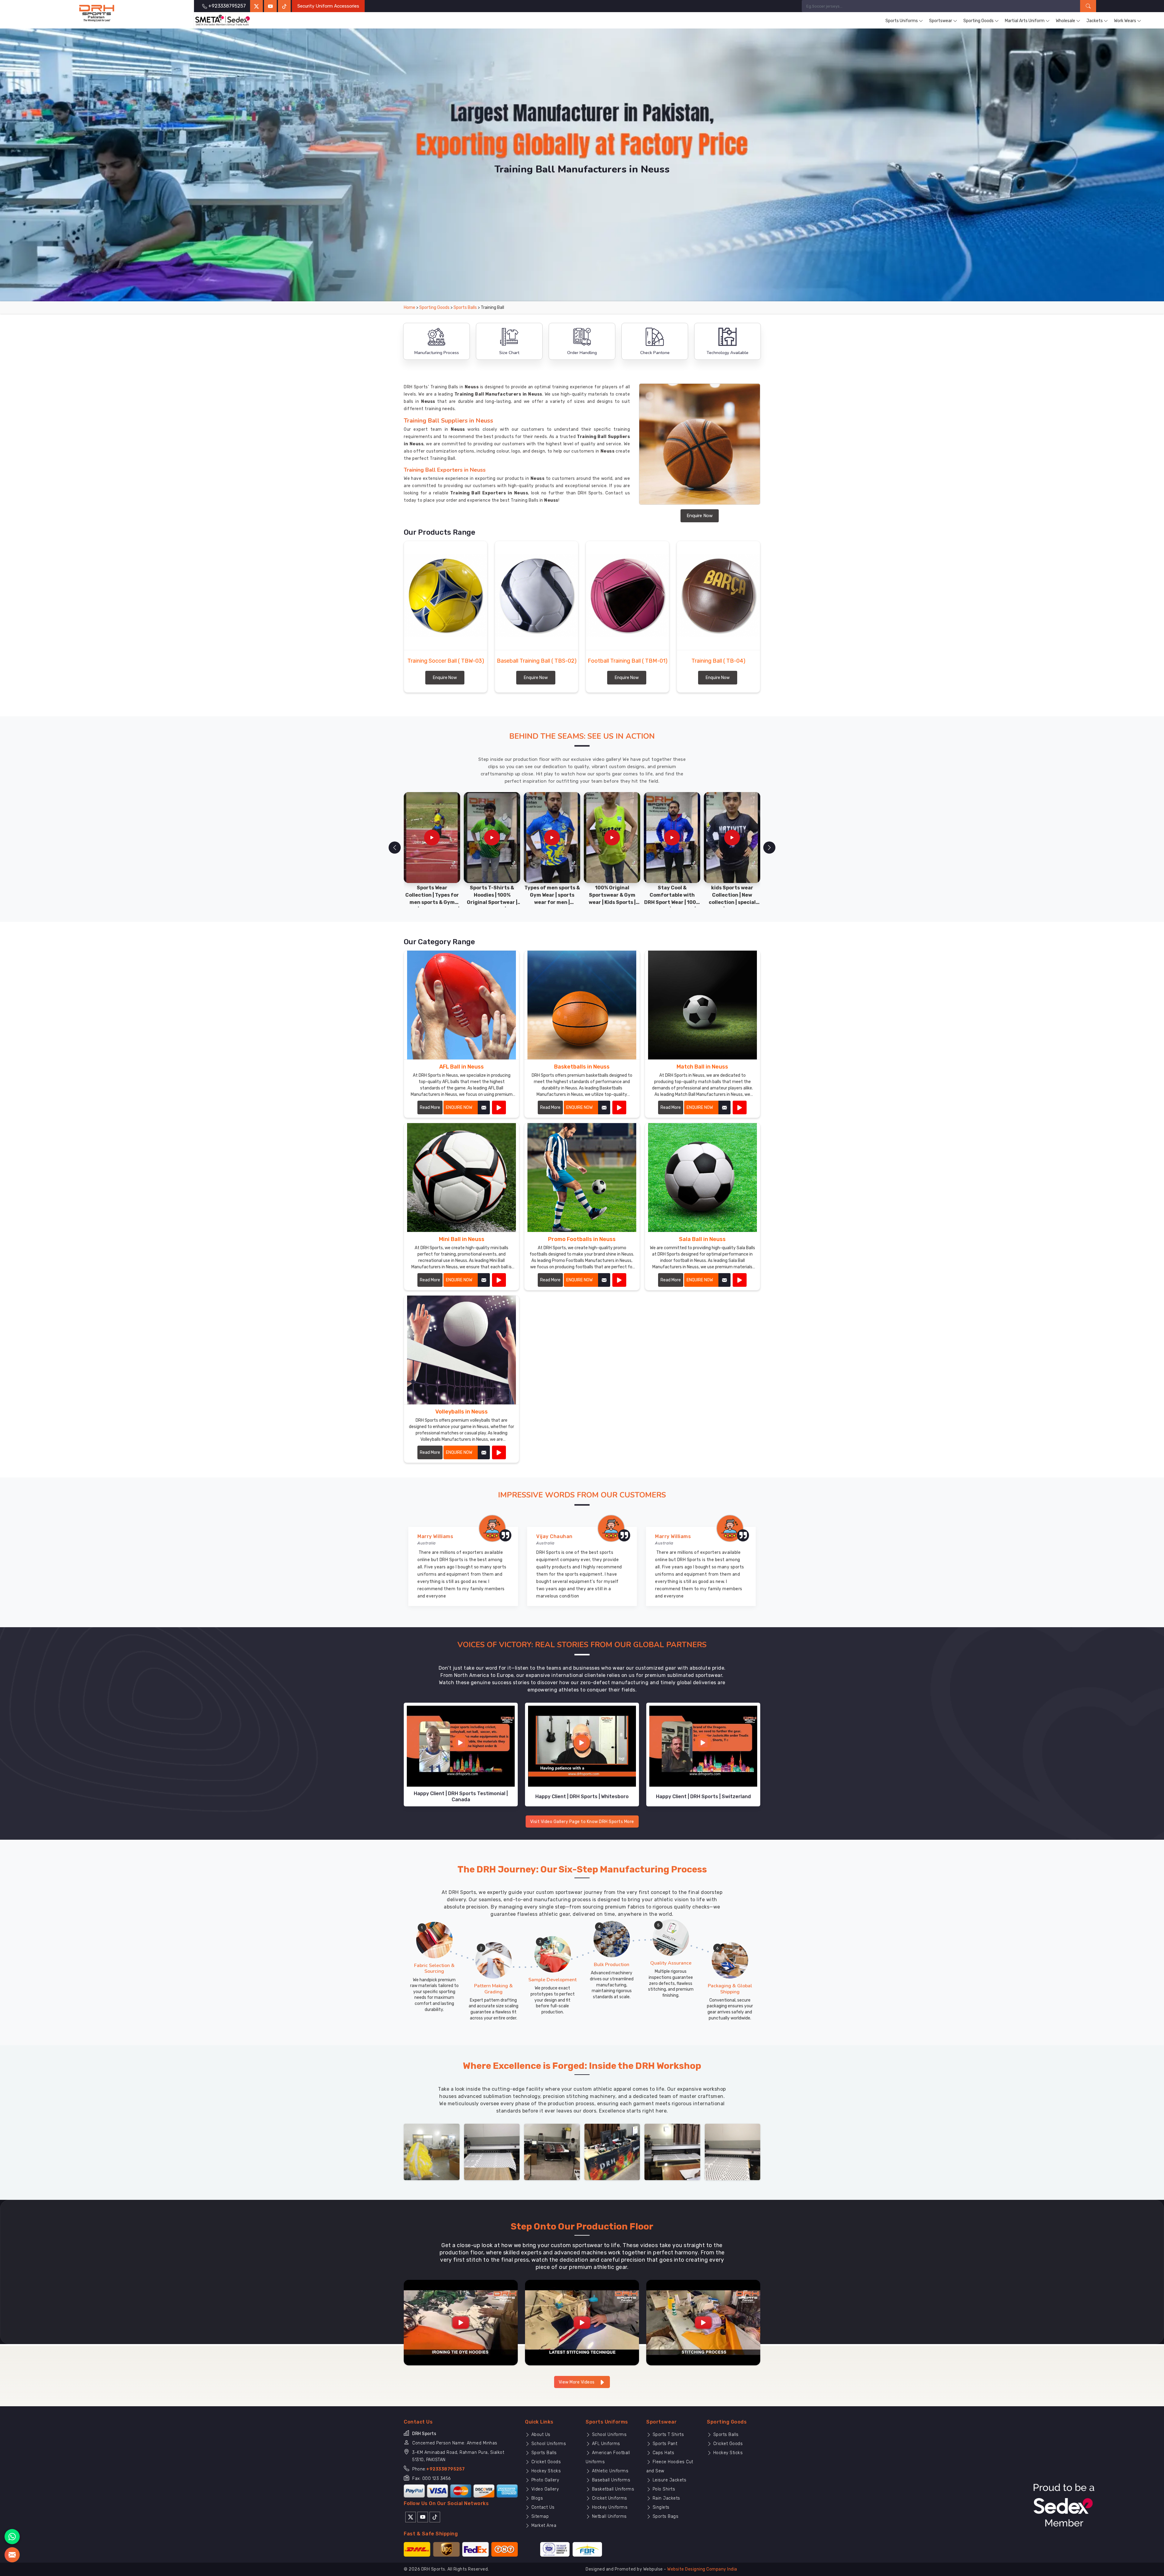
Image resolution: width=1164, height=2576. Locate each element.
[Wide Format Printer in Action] (492, 2151)
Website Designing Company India (702, 2569)
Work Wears (1125, 21)
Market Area (543, 2526)
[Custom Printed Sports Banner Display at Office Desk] (612, 2151)
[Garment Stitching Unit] (432, 2151)
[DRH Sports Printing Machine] (733, 2151)
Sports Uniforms (902, 21)
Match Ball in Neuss (702, 1067)
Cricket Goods (545, 2462)
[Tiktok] (284, 6)
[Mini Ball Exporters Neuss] (462, 1178)
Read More (430, 1107)
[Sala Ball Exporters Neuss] (702, 1178)
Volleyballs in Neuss (462, 1412)
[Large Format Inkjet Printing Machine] (672, 2151)
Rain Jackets (666, 2498)
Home (410, 308)
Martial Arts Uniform (1025, 21)
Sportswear (941, 21)
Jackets (1095, 21)
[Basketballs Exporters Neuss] (582, 1005)
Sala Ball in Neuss (702, 1239)
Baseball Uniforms (610, 2480)
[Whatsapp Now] (12, 2537)
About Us (540, 2435)
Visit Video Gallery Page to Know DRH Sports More (582, 1822)
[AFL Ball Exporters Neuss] (462, 1005)
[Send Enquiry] (12, 2555)
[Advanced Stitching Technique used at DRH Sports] (582, 2322)
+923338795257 (446, 2469)
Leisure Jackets (669, 2480)
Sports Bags (665, 2516)
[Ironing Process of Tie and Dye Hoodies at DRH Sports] (461, 2322)
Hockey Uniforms (609, 2507)
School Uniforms (548, 2444)
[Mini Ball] (499, 1280)
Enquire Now (700, 516)
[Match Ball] (740, 1107)
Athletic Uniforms (609, 2471)
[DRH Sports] (97, 13)
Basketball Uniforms (612, 2489)
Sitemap (539, 2516)
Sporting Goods (978, 21)
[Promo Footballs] (619, 1280)
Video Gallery (544, 2489)
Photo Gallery (544, 2480)
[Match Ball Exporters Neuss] (702, 1005)
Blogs (536, 2498)
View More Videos (577, 2382)
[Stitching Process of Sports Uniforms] (703, 2322)
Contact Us (542, 2507)
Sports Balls (465, 308)
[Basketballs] (619, 1107)
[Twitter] (256, 6)
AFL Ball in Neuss (462, 1067)
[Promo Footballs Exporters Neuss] (582, 1178)
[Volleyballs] (499, 1452)
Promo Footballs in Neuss (582, 1239)
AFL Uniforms (605, 2444)
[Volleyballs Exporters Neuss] (462, 1350)
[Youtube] (423, 2517)
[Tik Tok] (435, 2517)
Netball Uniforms (609, 2516)
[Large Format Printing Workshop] (552, 2151)
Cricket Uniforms (609, 2498)
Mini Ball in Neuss (462, 1239)
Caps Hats (663, 2453)
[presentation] (395, 848)
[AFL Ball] (499, 1107)
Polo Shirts (663, 2489)
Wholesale (1065, 21)
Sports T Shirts (667, 2435)
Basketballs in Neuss (582, 1067)
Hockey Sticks (545, 2471)
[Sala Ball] (740, 1280)
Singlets (660, 2507)
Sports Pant (664, 2444)
